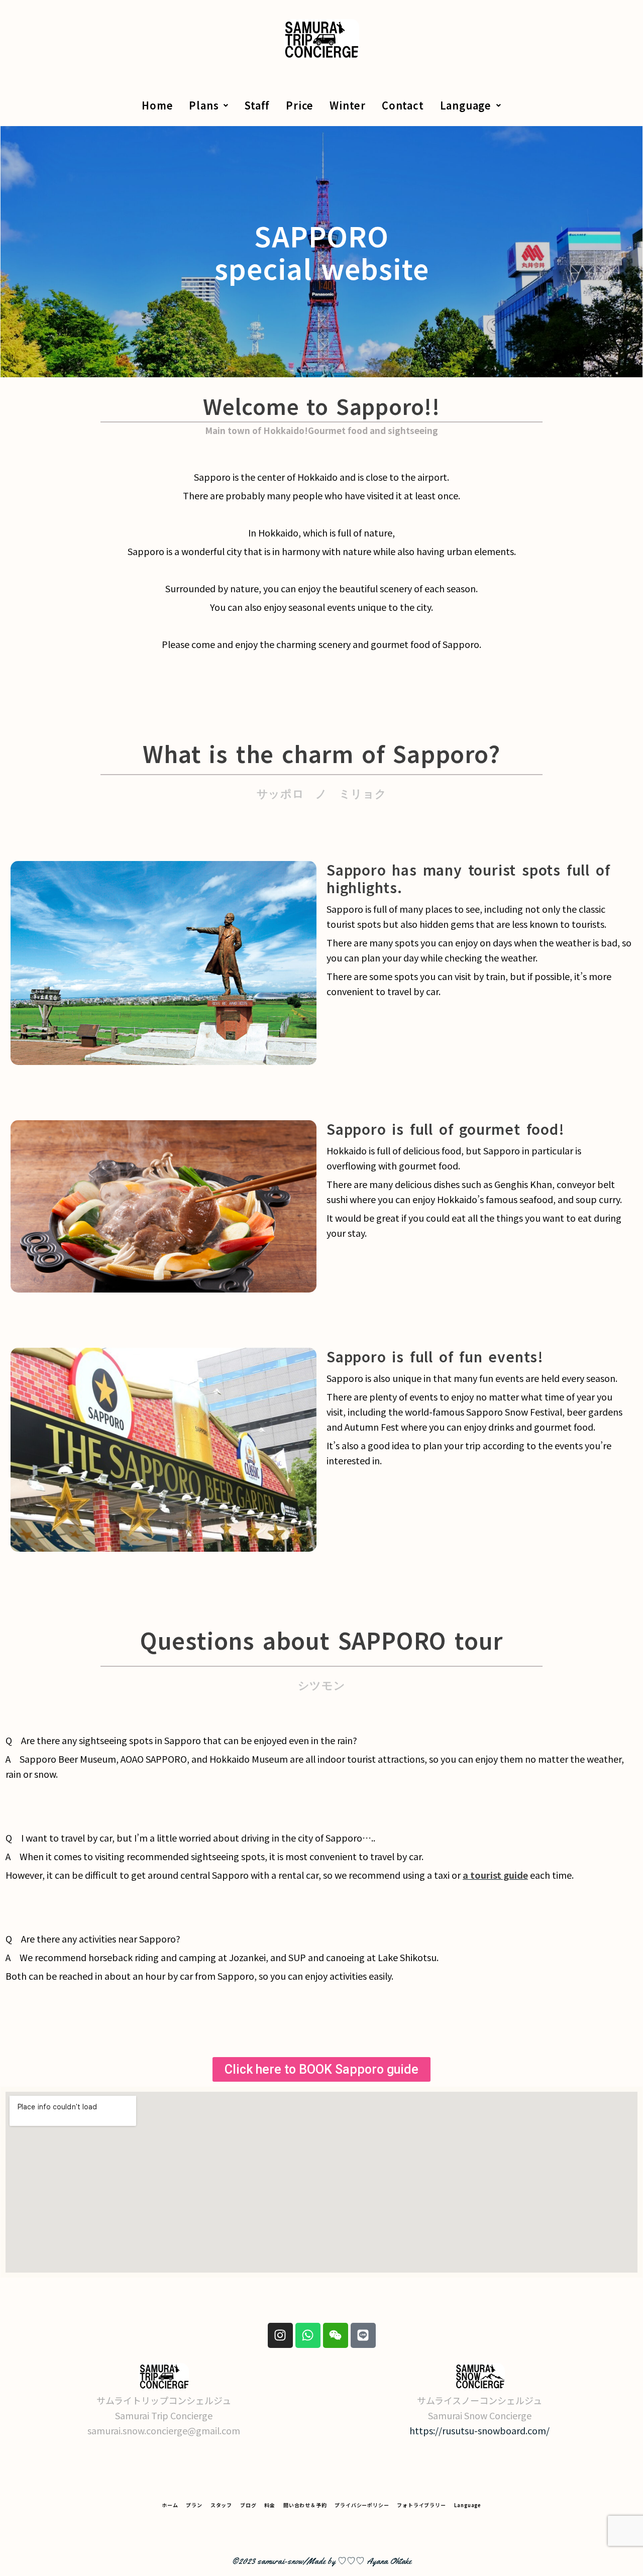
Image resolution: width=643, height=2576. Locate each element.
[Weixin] (336, 2335)
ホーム (170, 2505)
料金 (270, 2505)
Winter (348, 105)
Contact (403, 105)
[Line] (363, 2335)
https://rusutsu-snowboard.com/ (479, 2430)
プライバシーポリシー (362, 2505)
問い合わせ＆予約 (305, 2505)
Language (466, 105)
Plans (204, 105)
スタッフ (221, 2505)
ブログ (248, 2505)
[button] (209, 105)
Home (157, 105)
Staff (257, 105)
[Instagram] (280, 2335)
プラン (194, 2505)
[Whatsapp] (308, 2335)
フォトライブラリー (421, 2505)
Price (300, 105)
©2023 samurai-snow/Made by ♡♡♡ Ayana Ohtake (321, 2561)
